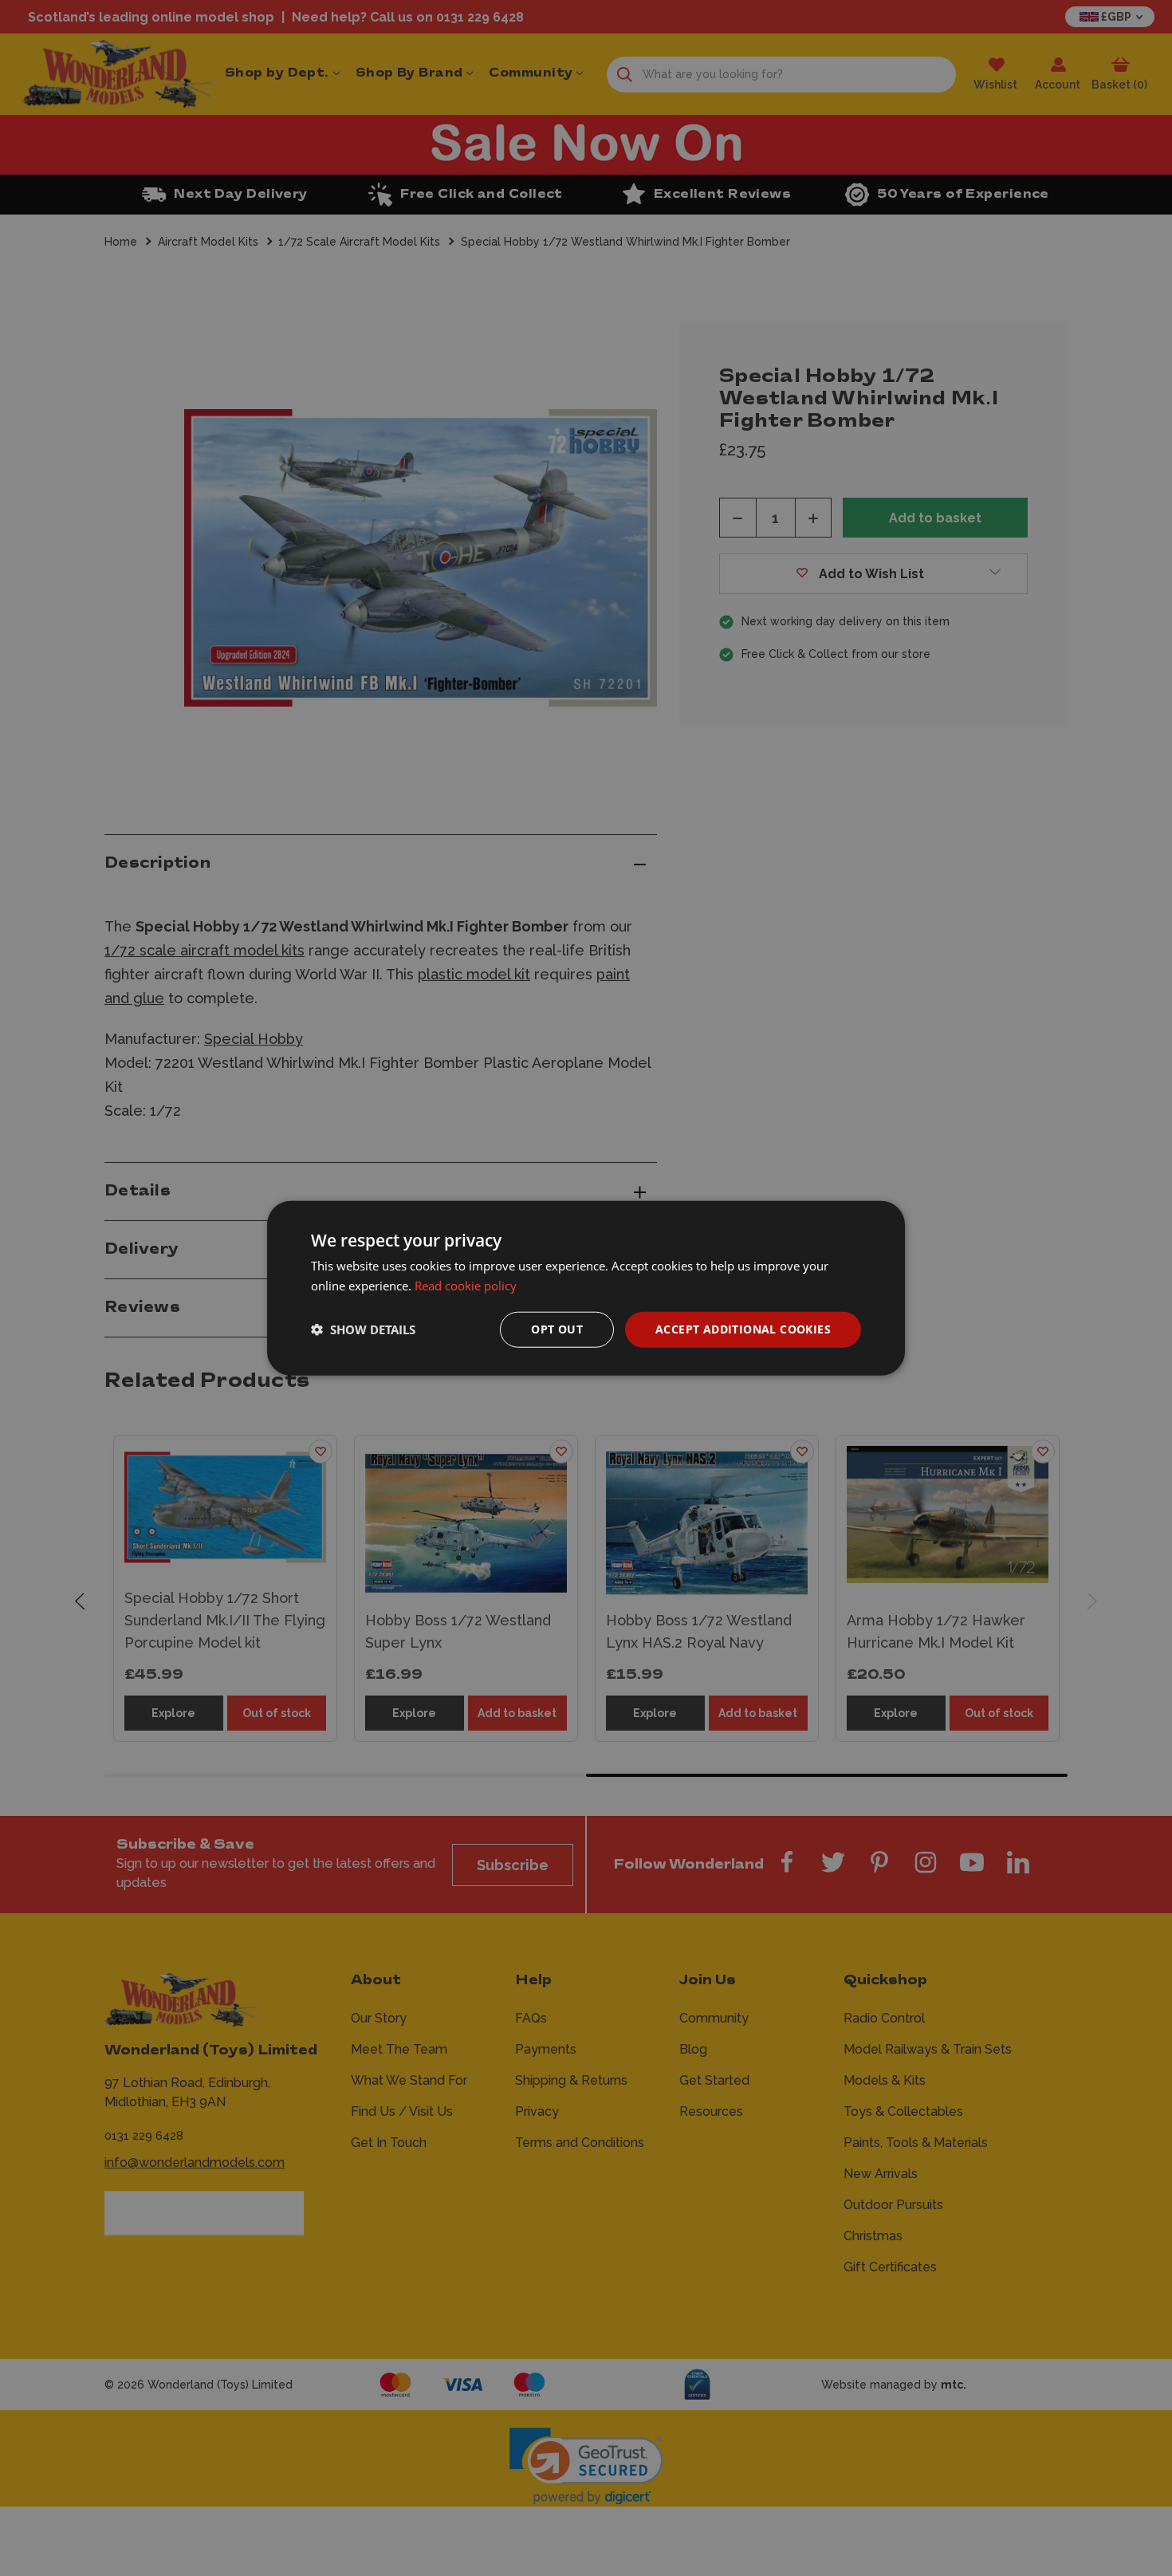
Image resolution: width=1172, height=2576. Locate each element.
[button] (363, 1329)
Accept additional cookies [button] (743, 1329)
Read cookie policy (466, 1286)
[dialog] (586, 1288)
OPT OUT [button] (557, 1329)
